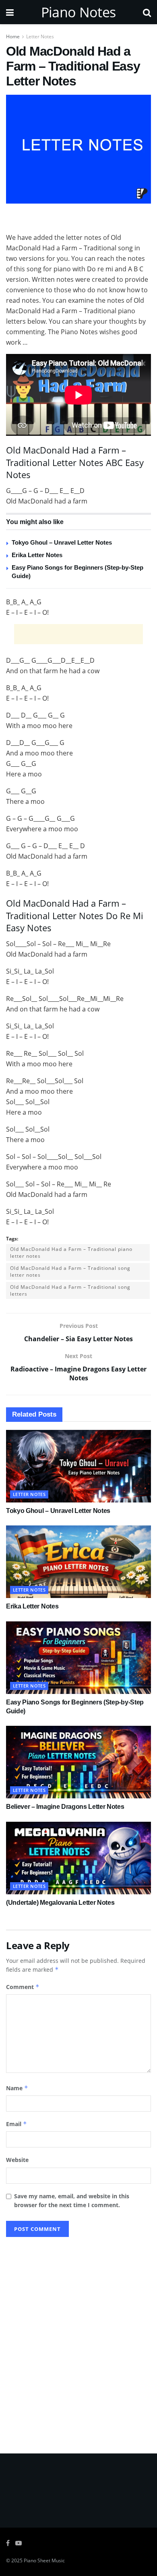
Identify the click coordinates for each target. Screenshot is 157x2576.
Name (17, 2088)
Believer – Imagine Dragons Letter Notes (65, 1807)
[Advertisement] (78, 220)
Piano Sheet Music (44, 2560)
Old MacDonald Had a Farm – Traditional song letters (70, 1290)
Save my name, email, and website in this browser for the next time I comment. (72, 2200)
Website (17, 2160)
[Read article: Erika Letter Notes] (78, 1562)
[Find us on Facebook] (8, 2543)
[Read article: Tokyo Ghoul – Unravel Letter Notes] (78, 1466)
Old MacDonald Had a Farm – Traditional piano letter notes (71, 1253)
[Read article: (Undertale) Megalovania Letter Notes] (78, 1858)
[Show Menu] (10, 12)
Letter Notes (40, 36)
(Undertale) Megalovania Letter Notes (60, 1903)
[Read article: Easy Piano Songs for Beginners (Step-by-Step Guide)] (78, 1658)
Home (13, 36)
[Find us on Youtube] (19, 2543)
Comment (23, 1987)
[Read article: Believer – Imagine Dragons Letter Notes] (78, 1762)
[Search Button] (147, 12)
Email (17, 2124)
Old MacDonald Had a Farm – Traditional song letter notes (70, 1271)
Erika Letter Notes (37, 555)
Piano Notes (78, 12)
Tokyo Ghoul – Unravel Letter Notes (62, 542)
